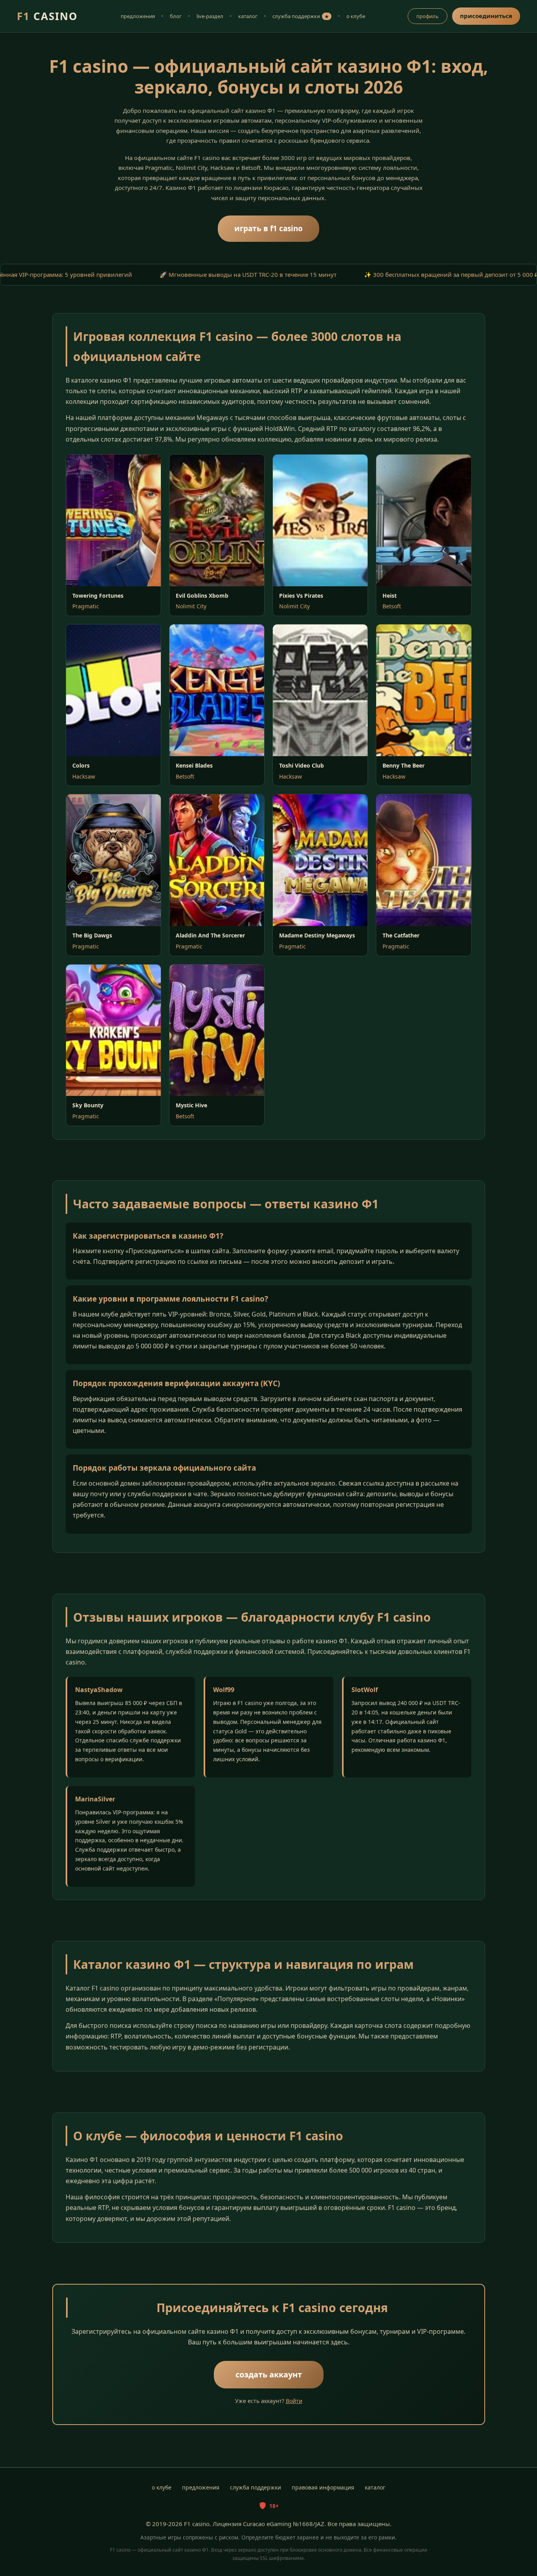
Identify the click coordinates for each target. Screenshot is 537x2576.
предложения (138, 16)
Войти (294, 2401)
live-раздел (210, 16)
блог (176, 16)
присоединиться (486, 16)
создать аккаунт (269, 2374)
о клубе (356, 16)
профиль (428, 16)
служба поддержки (301, 16)
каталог (248, 16)
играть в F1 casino (268, 228)
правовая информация (323, 2487)
